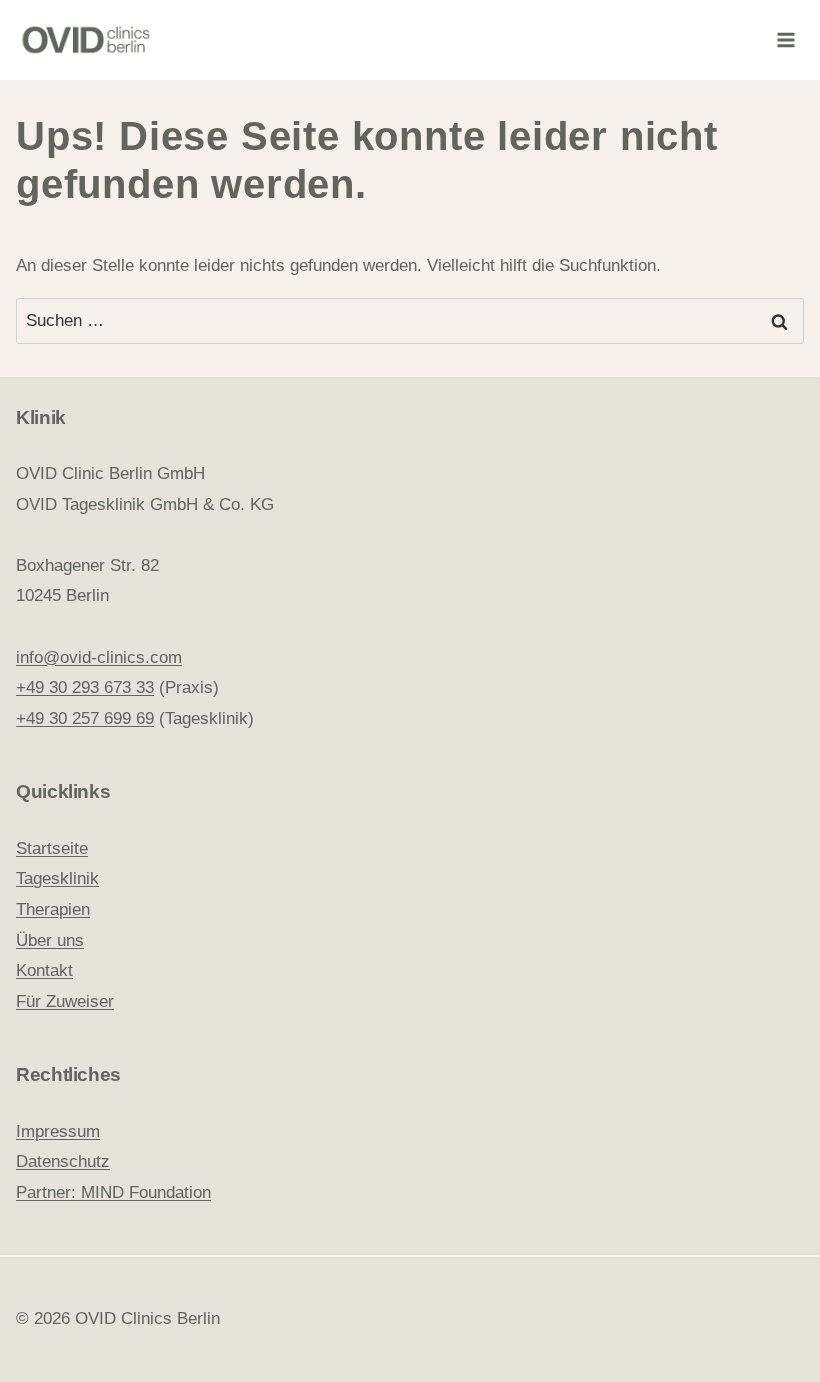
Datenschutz (63, 1161)
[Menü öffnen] (785, 39)
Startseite (52, 848)
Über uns (50, 940)
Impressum (58, 1131)
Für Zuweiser (65, 1001)
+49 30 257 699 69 (85, 718)
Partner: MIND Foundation (113, 1192)
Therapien (53, 909)
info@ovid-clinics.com (99, 657)
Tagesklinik (57, 878)
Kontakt (44, 970)
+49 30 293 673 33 (85, 687)
